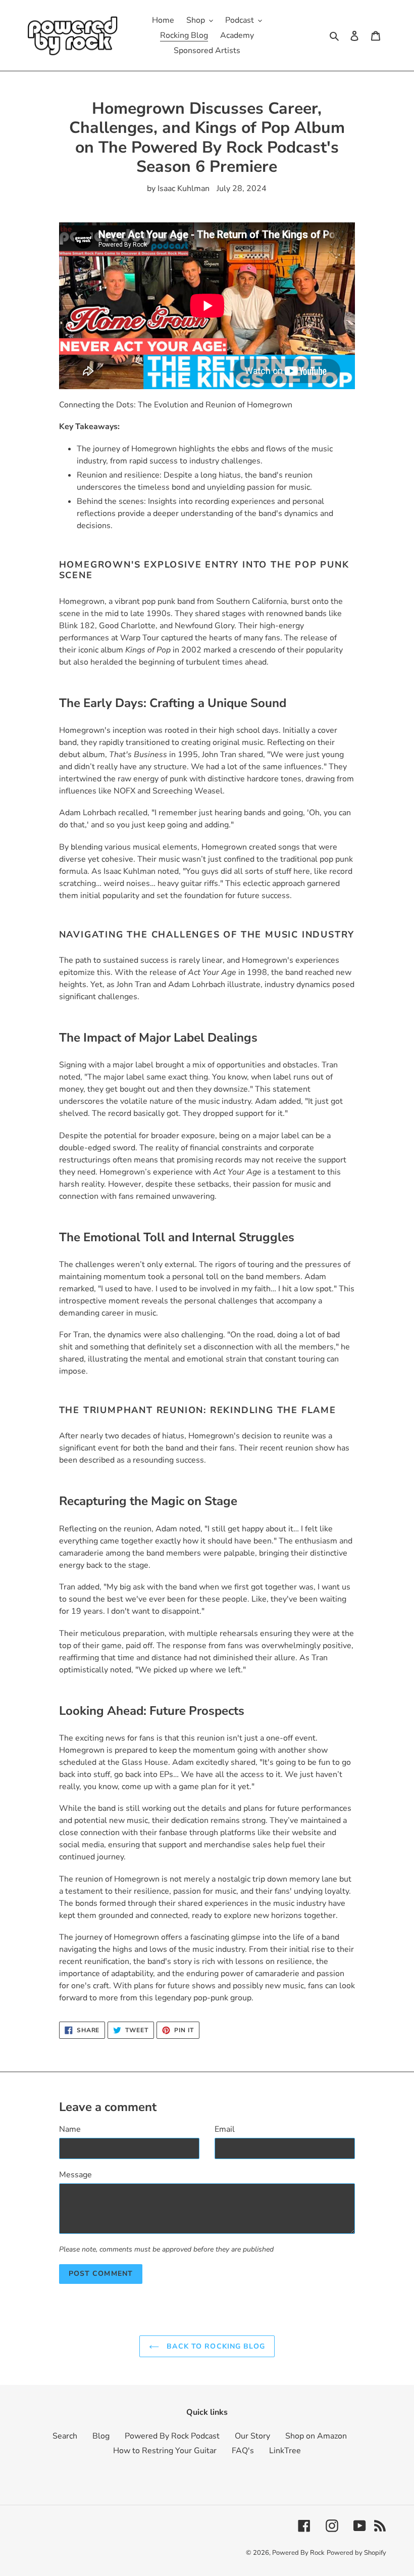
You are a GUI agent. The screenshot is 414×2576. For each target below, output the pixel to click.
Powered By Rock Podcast (172, 2436)
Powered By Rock (298, 2553)
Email (225, 2129)
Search (65, 2436)
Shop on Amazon (316, 2436)
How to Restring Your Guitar (165, 2451)
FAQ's (243, 2451)
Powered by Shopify (356, 2553)
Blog (101, 2436)
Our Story (252, 2436)
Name (70, 2129)
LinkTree (285, 2451)
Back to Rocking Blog (215, 2346)
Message (75, 2175)
